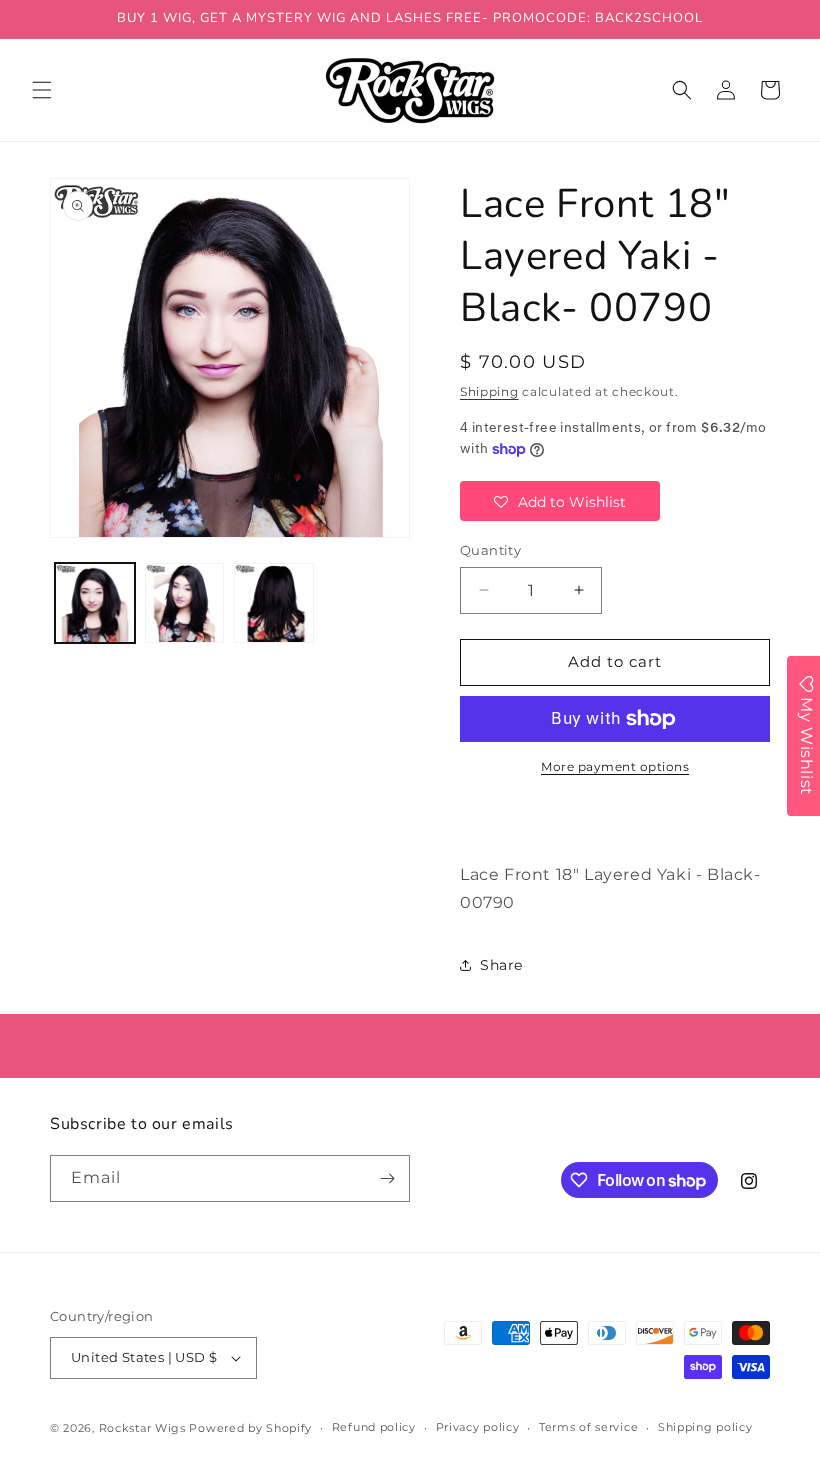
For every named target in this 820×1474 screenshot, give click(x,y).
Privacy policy (478, 1427)
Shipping (489, 391)
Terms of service (588, 1427)
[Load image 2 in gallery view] (185, 603)
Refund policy (374, 1427)
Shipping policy (705, 1427)
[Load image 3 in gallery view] (274, 603)
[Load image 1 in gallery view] (95, 603)
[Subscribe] (387, 1178)
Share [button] (501, 965)
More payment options (615, 766)
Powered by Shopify (250, 1428)
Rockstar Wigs (142, 1428)
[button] (42, 90)
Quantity (490, 550)
